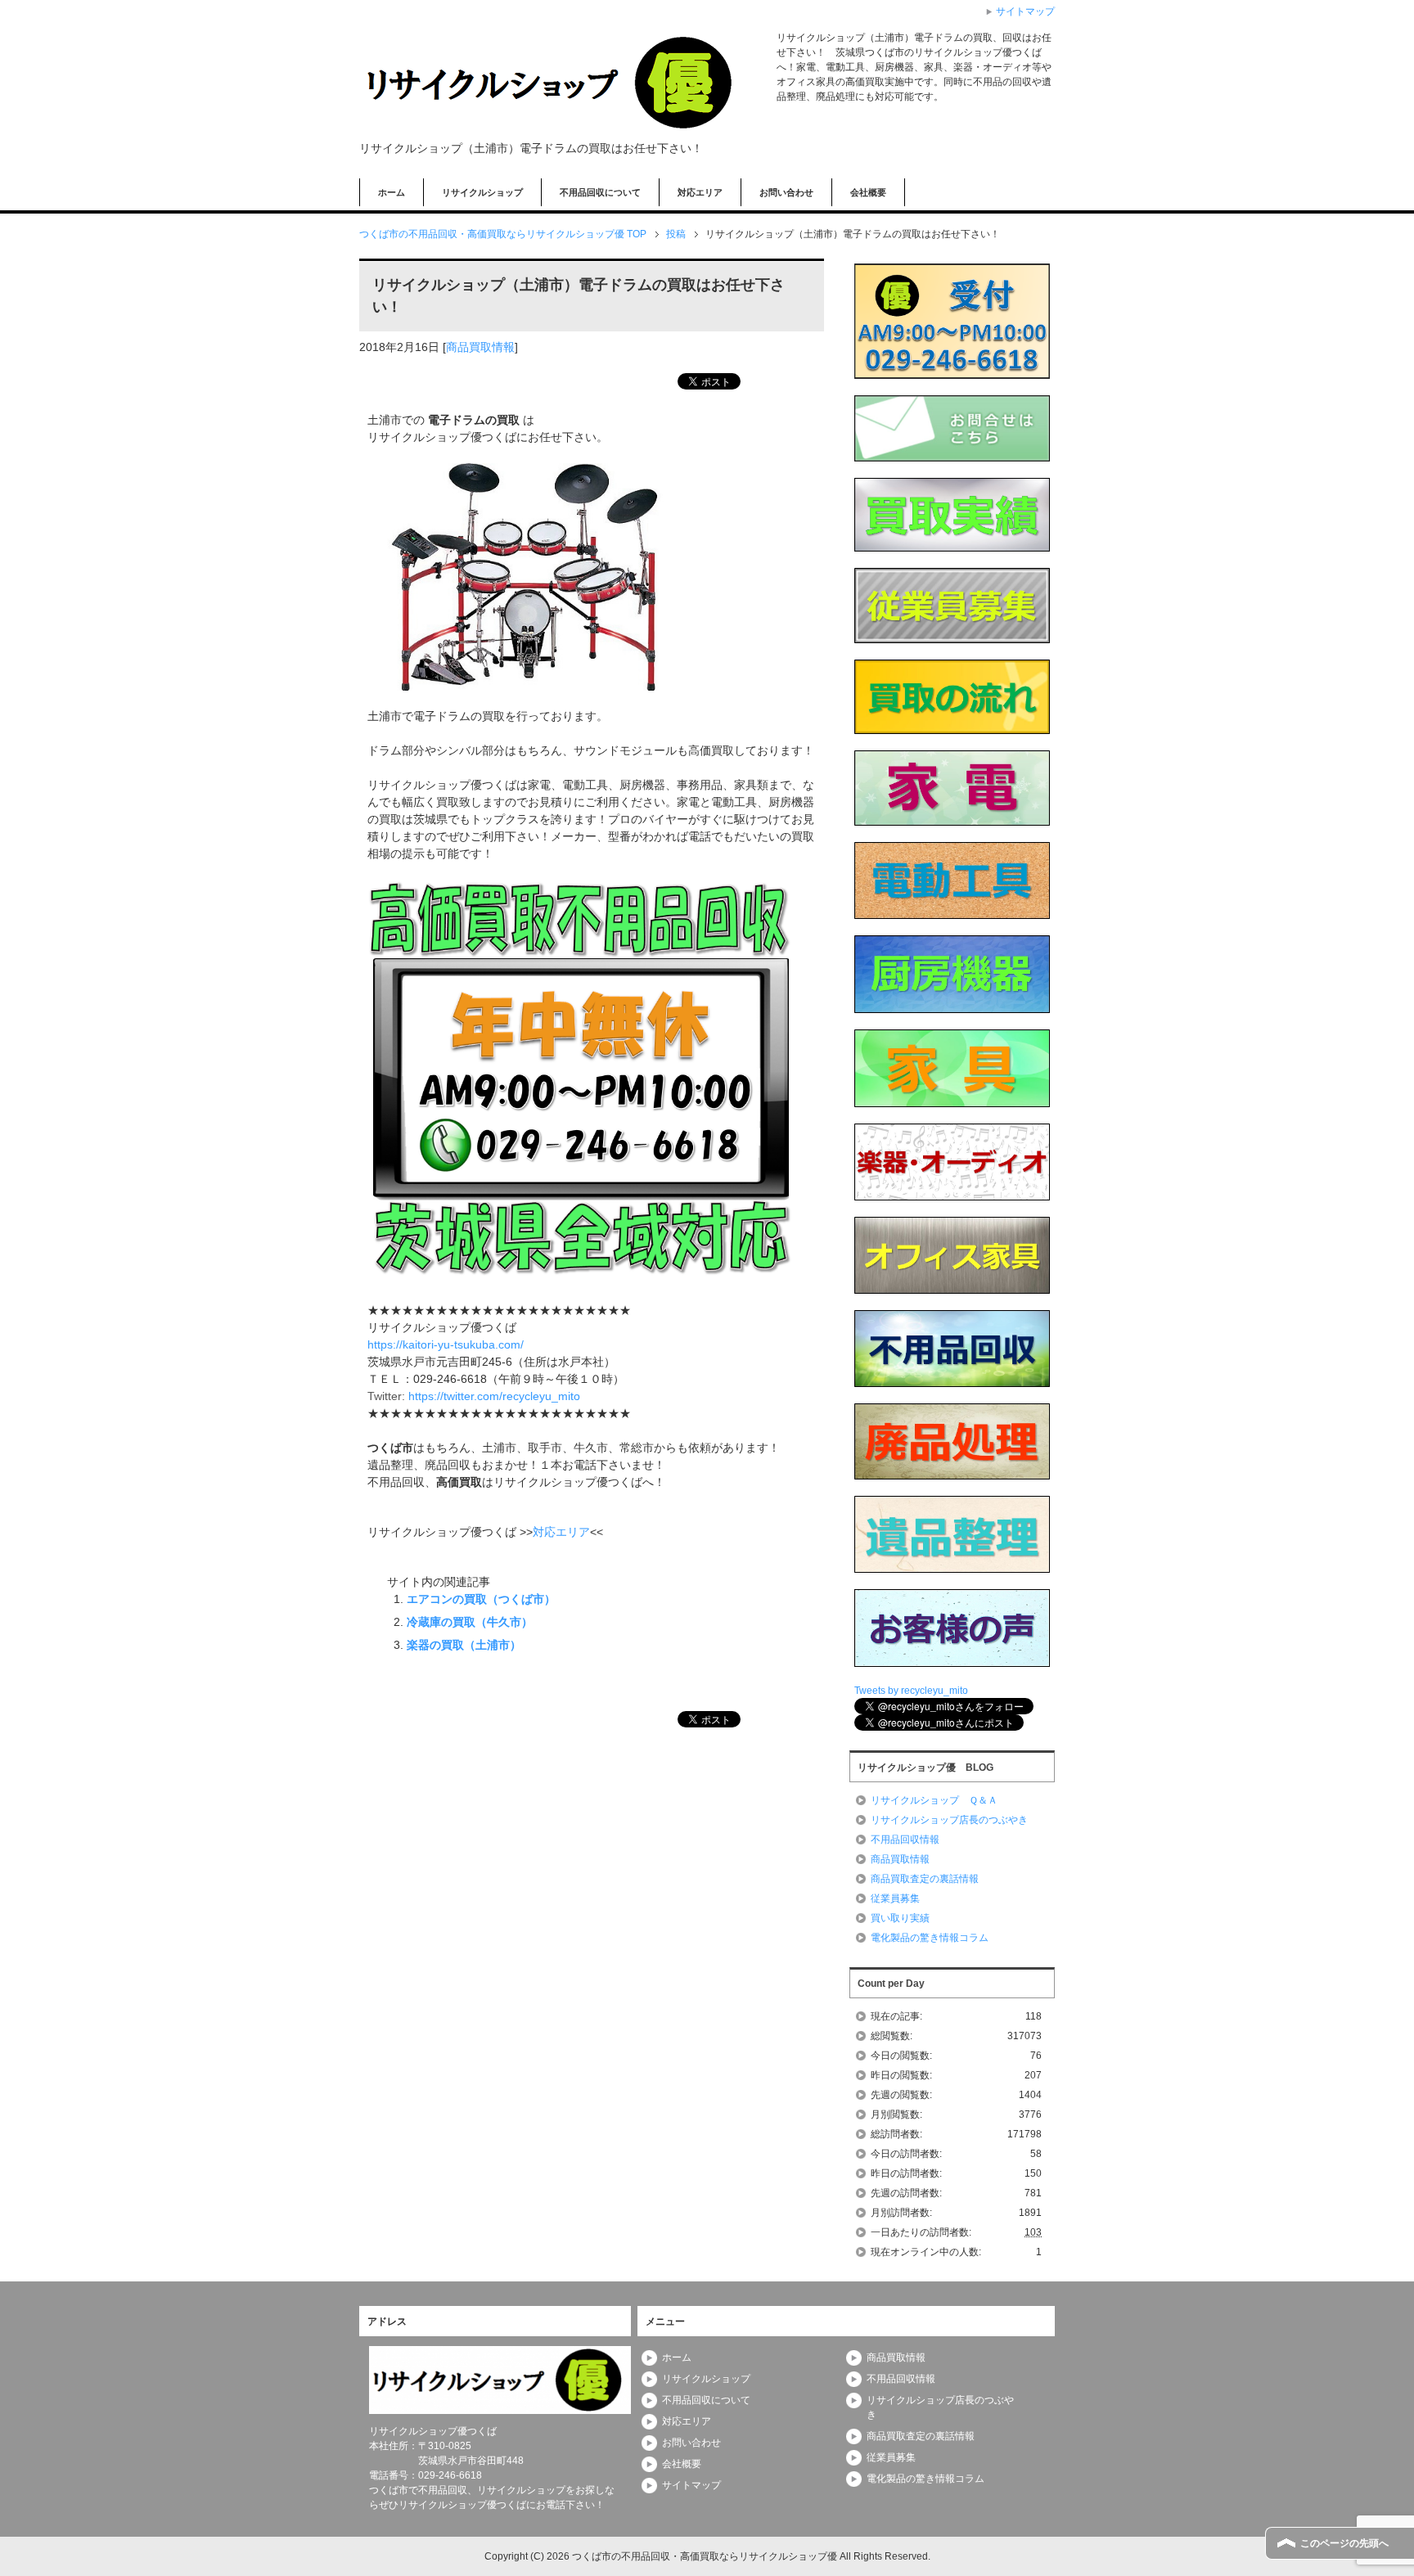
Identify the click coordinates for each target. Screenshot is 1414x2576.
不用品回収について (600, 192)
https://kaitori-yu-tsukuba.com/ (446, 1344)
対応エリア (700, 192)
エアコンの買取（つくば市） (481, 1599)
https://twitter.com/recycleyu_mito (494, 1396)
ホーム (392, 192)
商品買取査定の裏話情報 (925, 1879)
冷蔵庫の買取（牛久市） (470, 1622)
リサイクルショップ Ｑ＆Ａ (934, 1800)
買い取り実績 (900, 1918)
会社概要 (868, 192)
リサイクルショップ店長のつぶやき (949, 1820)
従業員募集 (895, 1898)
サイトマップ (691, 2485)
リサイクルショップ (482, 192)
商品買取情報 (480, 347)
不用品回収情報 (905, 1840)
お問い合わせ (786, 192)
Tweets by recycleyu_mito (911, 1691)
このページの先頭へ (1344, 2543)
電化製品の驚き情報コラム (930, 1938)
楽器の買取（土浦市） (464, 1645)
